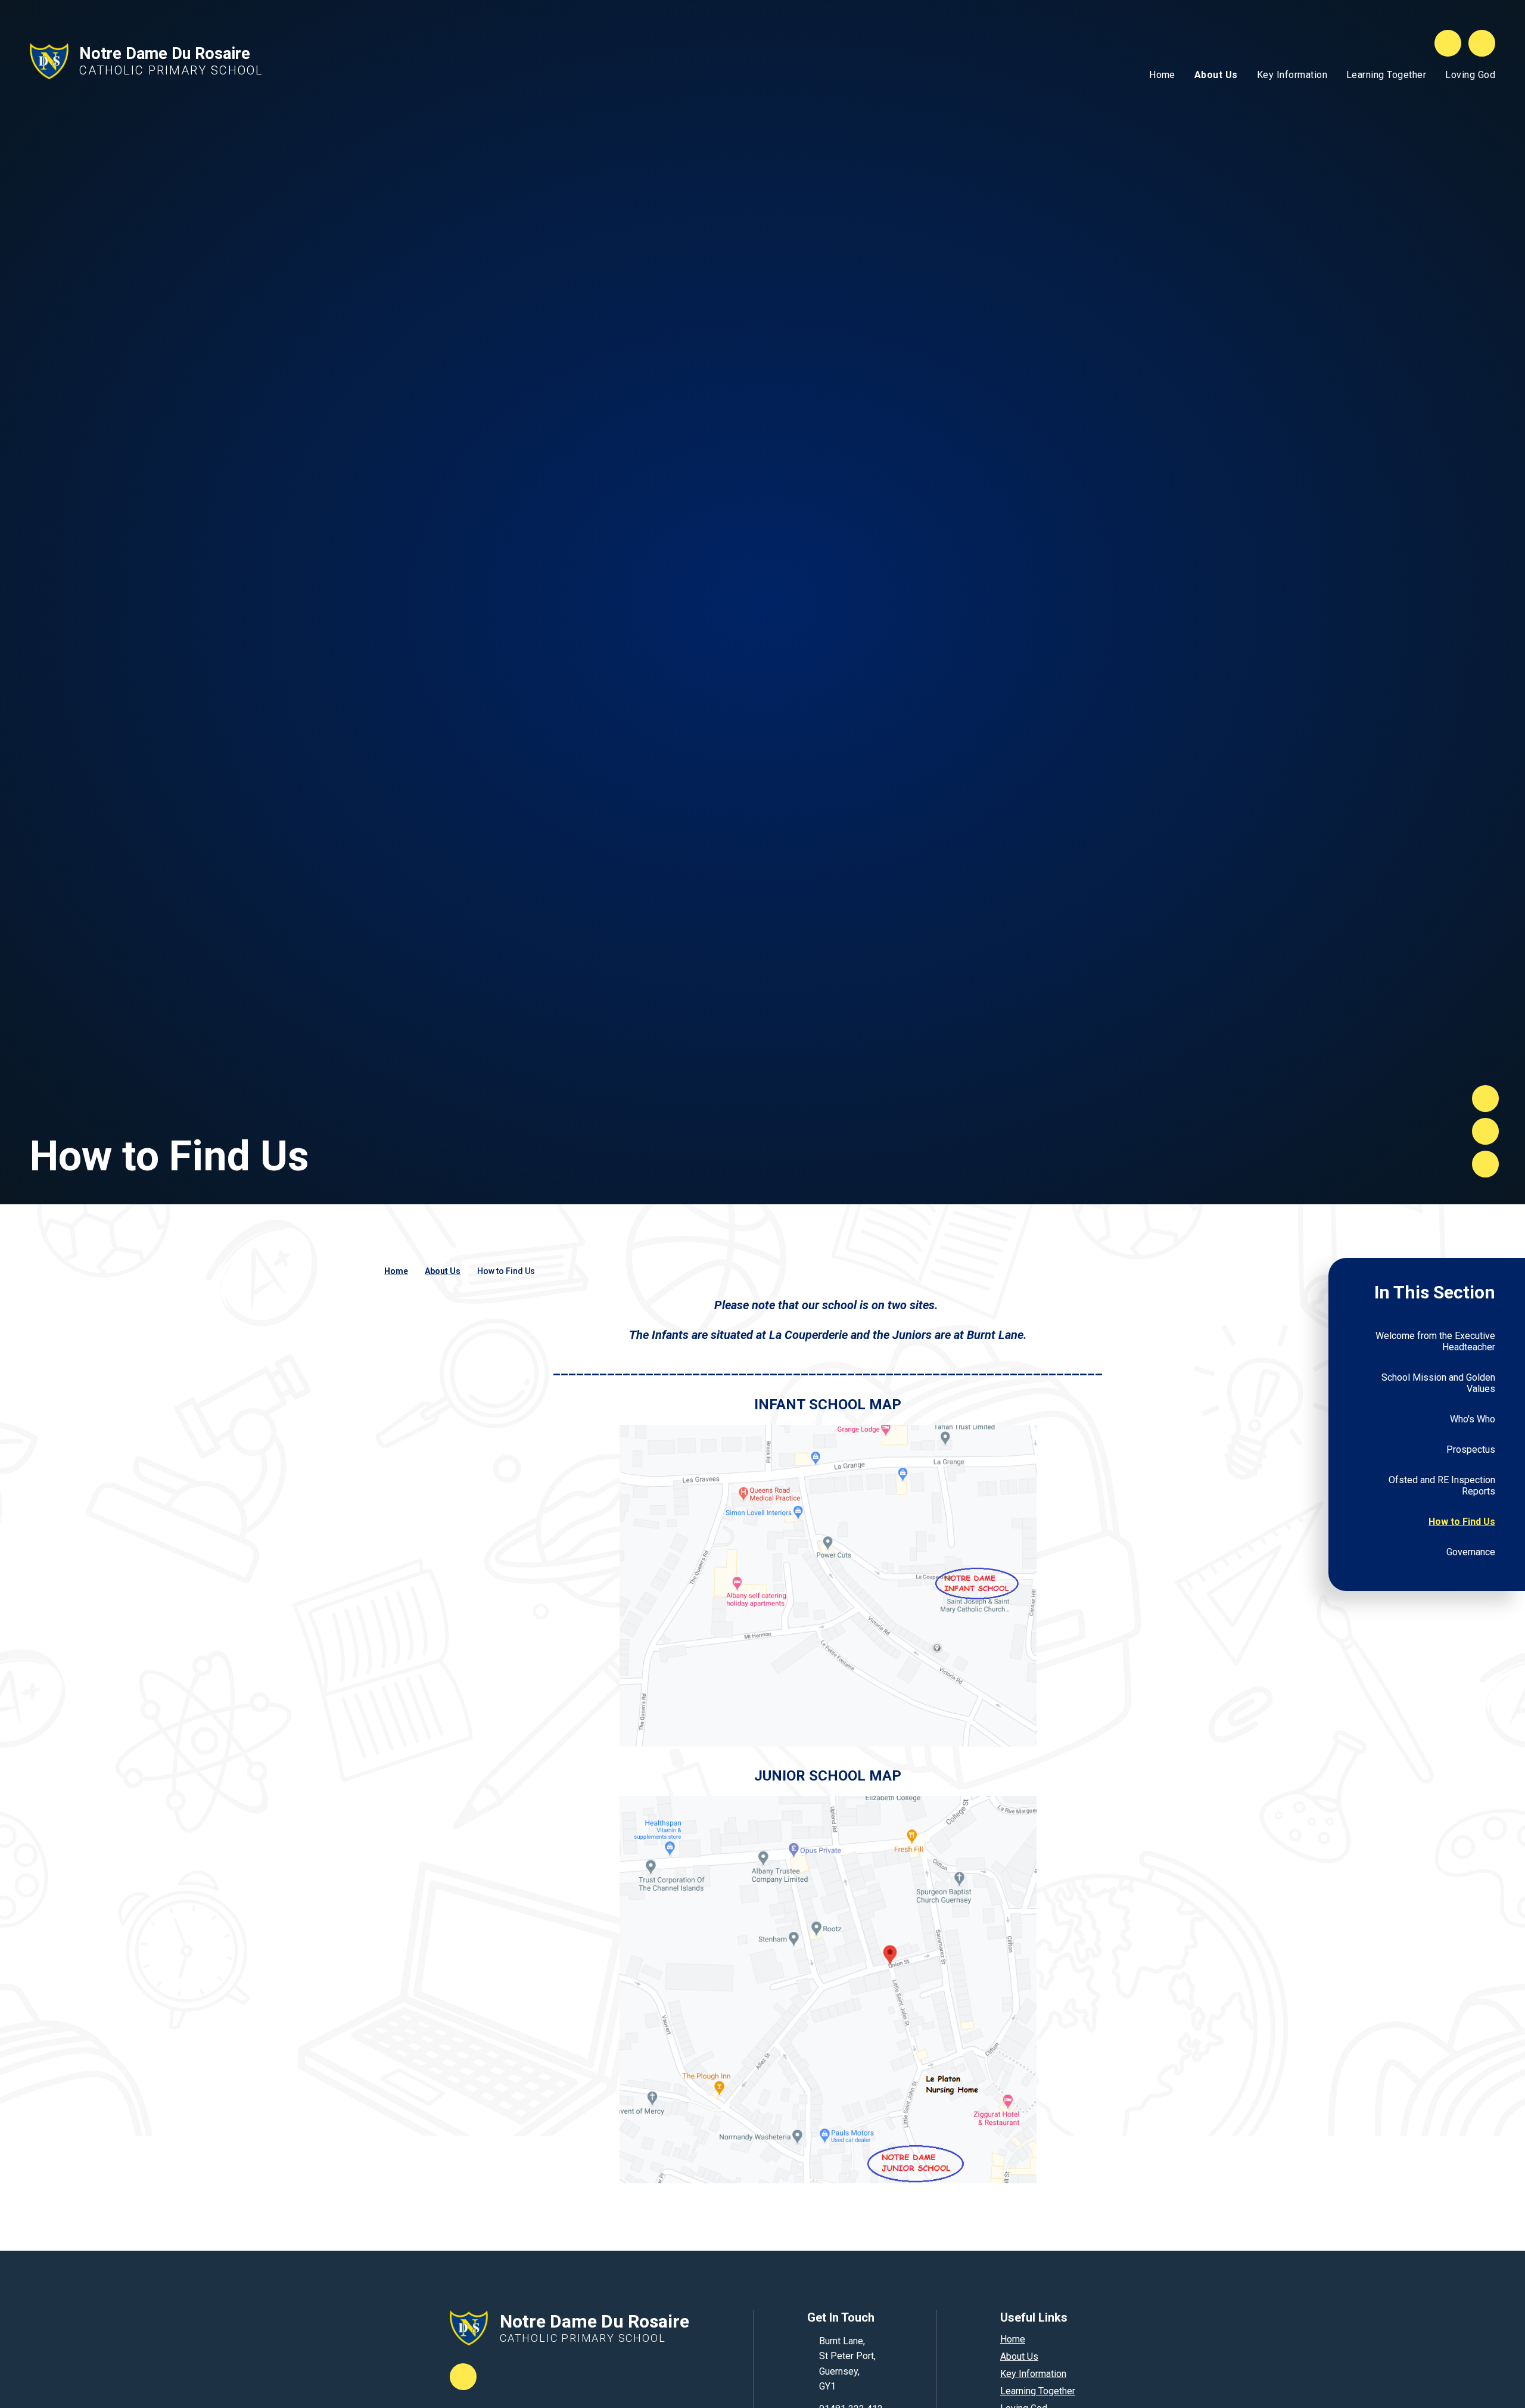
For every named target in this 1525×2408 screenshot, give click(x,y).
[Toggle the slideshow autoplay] (1485, 1164)
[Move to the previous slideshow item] (1485, 1131)
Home (396, 1271)
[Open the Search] (1448, 43)
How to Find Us (506, 1271)
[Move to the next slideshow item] (1485, 1099)
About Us (443, 1271)
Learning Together (1038, 2391)
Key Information (1033, 2374)
